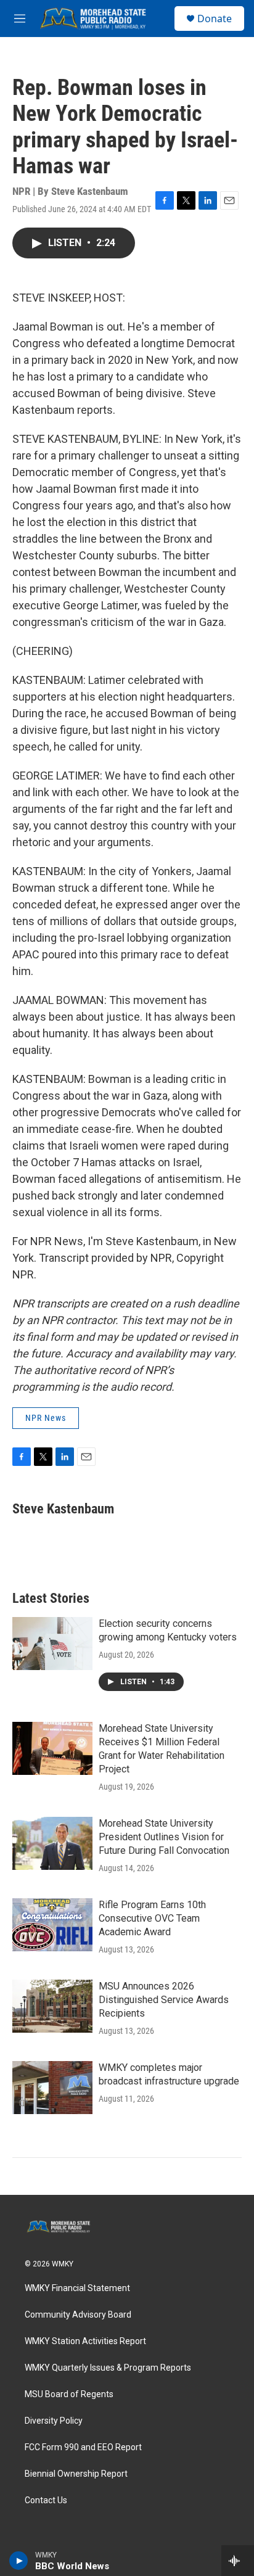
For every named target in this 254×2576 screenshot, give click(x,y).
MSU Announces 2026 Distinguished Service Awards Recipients (164, 2000)
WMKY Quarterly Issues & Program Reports (108, 2368)
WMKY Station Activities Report (85, 2341)
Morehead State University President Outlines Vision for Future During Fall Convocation (164, 1837)
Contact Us (46, 2500)
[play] (19, 2561)
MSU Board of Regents (69, 2394)
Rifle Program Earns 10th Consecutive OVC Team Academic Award (152, 1918)
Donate (215, 19)
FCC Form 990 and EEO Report (83, 2447)
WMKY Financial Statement (77, 2288)
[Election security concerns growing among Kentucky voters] (52, 1644)
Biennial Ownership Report (76, 2474)
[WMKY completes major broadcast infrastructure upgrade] (52, 2088)
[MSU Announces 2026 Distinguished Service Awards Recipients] (52, 2006)
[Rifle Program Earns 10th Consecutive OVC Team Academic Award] (52, 1925)
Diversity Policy (54, 2421)
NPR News (46, 1418)
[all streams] (238, 2561)
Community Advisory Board (78, 2315)
